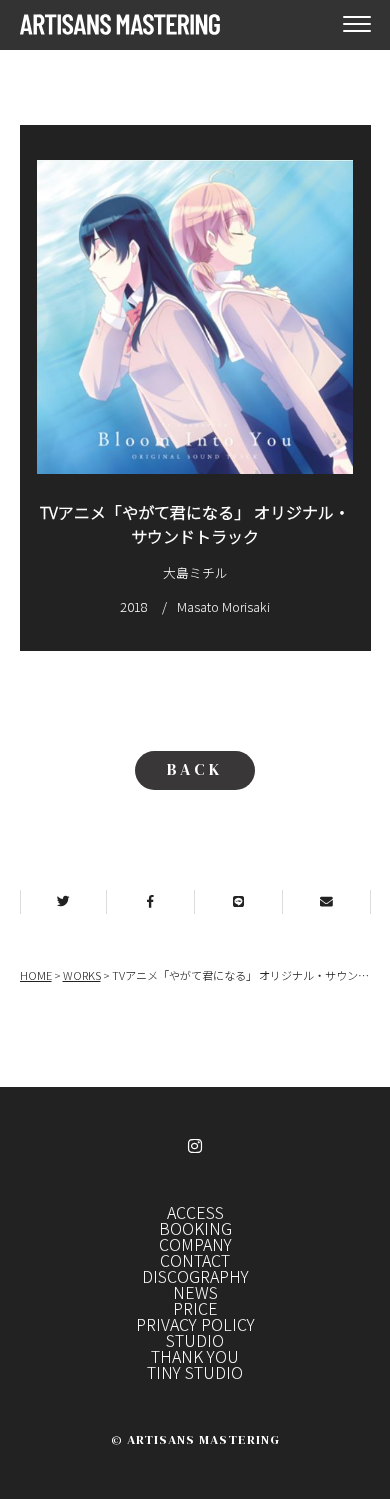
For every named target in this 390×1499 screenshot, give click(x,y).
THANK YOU (195, 1356)
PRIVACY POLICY (195, 1324)
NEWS (195, 1292)
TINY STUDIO (195, 1372)
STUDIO (195, 1340)
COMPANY (195, 1244)
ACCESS (195, 1212)
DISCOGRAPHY (195, 1276)
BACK (195, 769)
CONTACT (195, 1260)
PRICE (195, 1308)
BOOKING (195, 1228)
